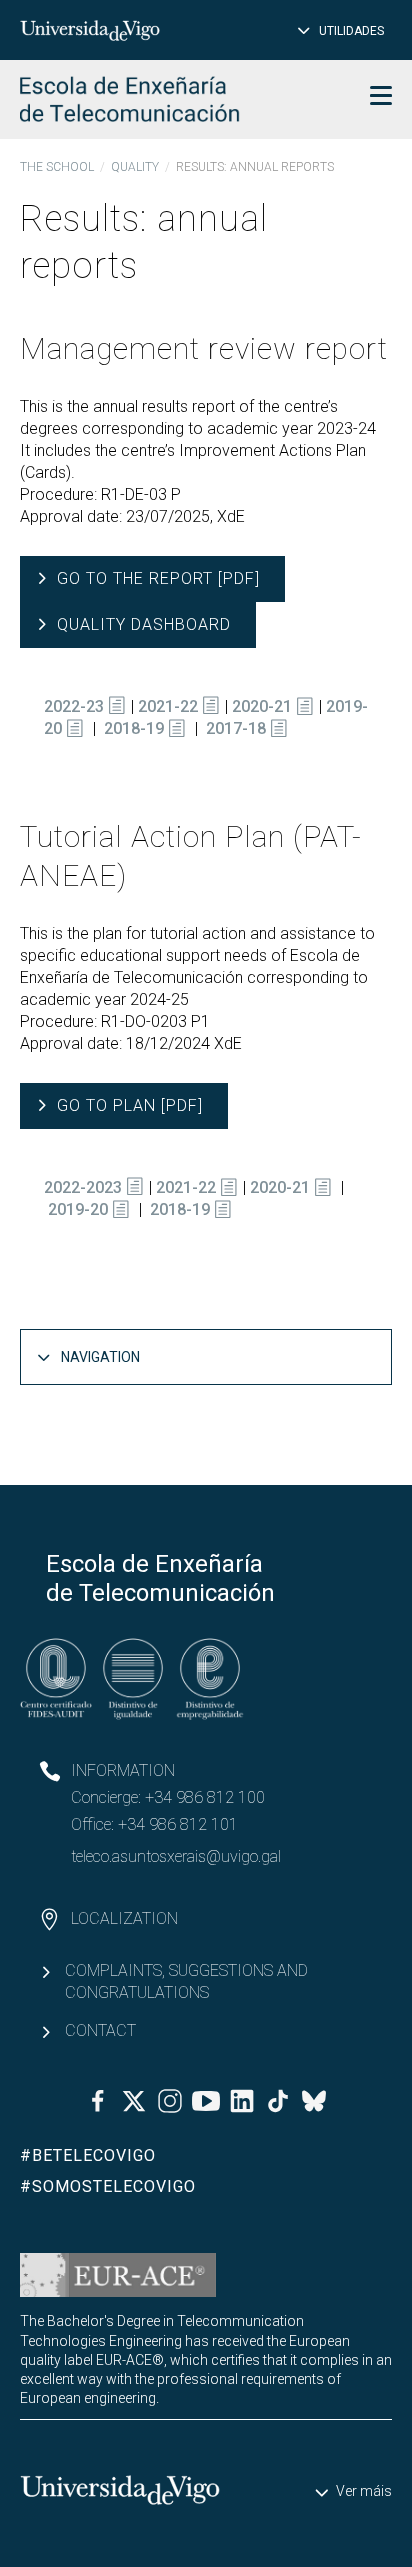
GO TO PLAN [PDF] (130, 1105)
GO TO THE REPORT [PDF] (158, 578)
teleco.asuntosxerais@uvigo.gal (176, 1856)
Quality (135, 167)
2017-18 (236, 728)
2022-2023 (83, 1187)
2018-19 (134, 728)
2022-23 (74, 706)
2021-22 (168, 706)
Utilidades (351, 31)
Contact (100, 2030)
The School (57, 167)
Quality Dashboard (144, 624)
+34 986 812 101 (178, 1824)
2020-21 (262, 706)
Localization (124, 1918)
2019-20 (78, 1209)
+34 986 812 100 (205, 1797)
